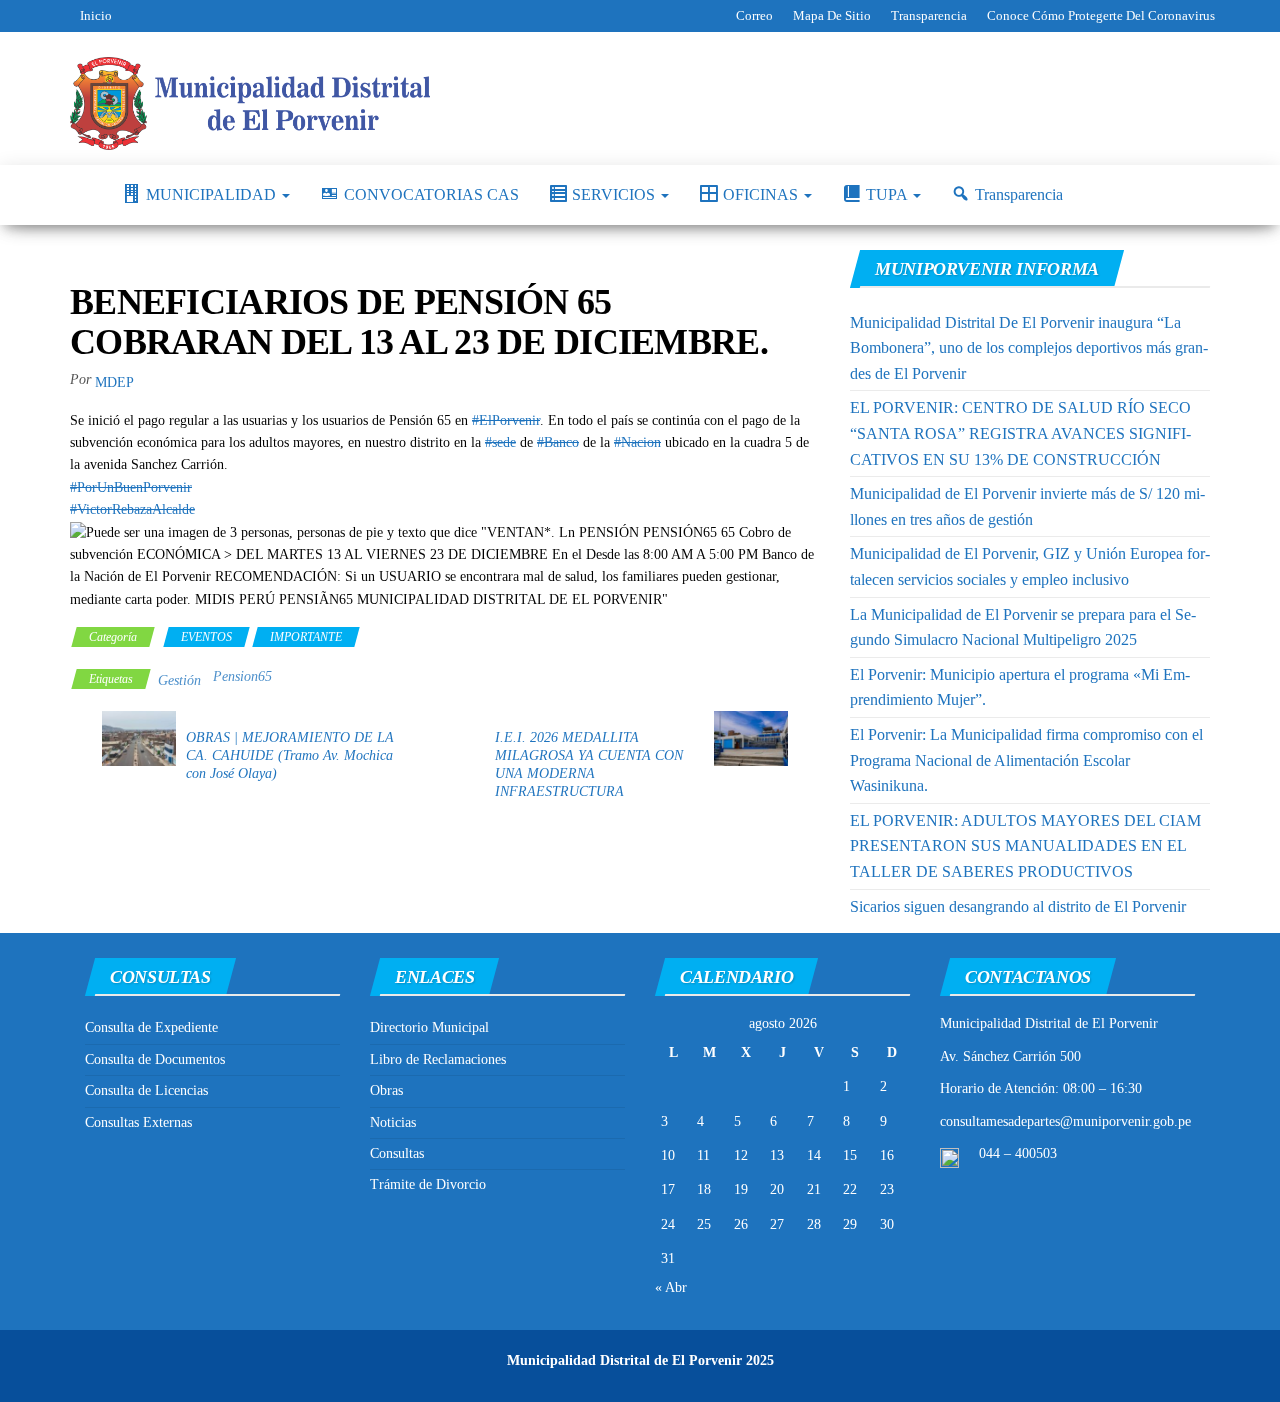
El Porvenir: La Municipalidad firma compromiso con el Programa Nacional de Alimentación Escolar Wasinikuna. (1026, 760)
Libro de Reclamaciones (438, 1059)
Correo (754, 15)
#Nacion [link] (637, 442)
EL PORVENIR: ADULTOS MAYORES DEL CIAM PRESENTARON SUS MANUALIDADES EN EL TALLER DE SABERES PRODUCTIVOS (1025, 846)
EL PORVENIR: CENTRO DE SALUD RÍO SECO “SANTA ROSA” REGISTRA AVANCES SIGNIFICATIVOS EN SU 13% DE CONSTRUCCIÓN (1020, 433)
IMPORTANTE (306, 637)
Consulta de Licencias (146, 1090)
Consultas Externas (138, 1122)
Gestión (179, 680)
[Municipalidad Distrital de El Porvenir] (81, 195)
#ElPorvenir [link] (506, 420)
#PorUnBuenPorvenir (131, 487)
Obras (386, 1090)
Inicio (96, 15)
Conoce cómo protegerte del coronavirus (1101, 15)
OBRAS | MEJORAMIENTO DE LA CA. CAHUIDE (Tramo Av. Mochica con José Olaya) (290, 755)
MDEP (114, 382)
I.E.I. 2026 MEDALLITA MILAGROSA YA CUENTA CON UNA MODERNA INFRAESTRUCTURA (589, 764)
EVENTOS (206, 637)
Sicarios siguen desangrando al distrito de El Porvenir (1018, 906)
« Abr (671, 1287)
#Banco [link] (558, 442)
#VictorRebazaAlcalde (132, 509)
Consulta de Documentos (155, 1059)
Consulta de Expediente (151, 1027)
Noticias (393, 1122)
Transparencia (929, 15)
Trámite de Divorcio (428, 1184)
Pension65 (242, 676)
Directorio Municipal (429, 1027)
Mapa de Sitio (832, 15)
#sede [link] (500, 442)
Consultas (397, 1153)
